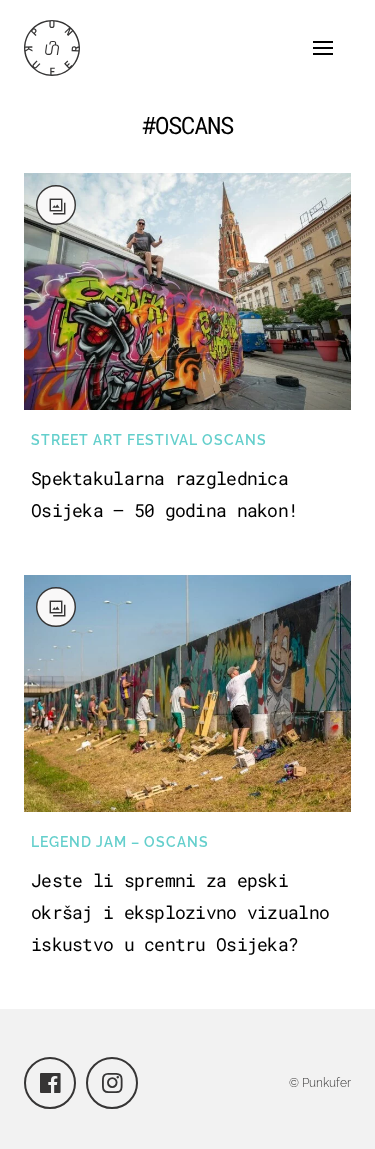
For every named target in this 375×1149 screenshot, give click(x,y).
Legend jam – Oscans (120, 842)
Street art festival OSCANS (149, 440)
